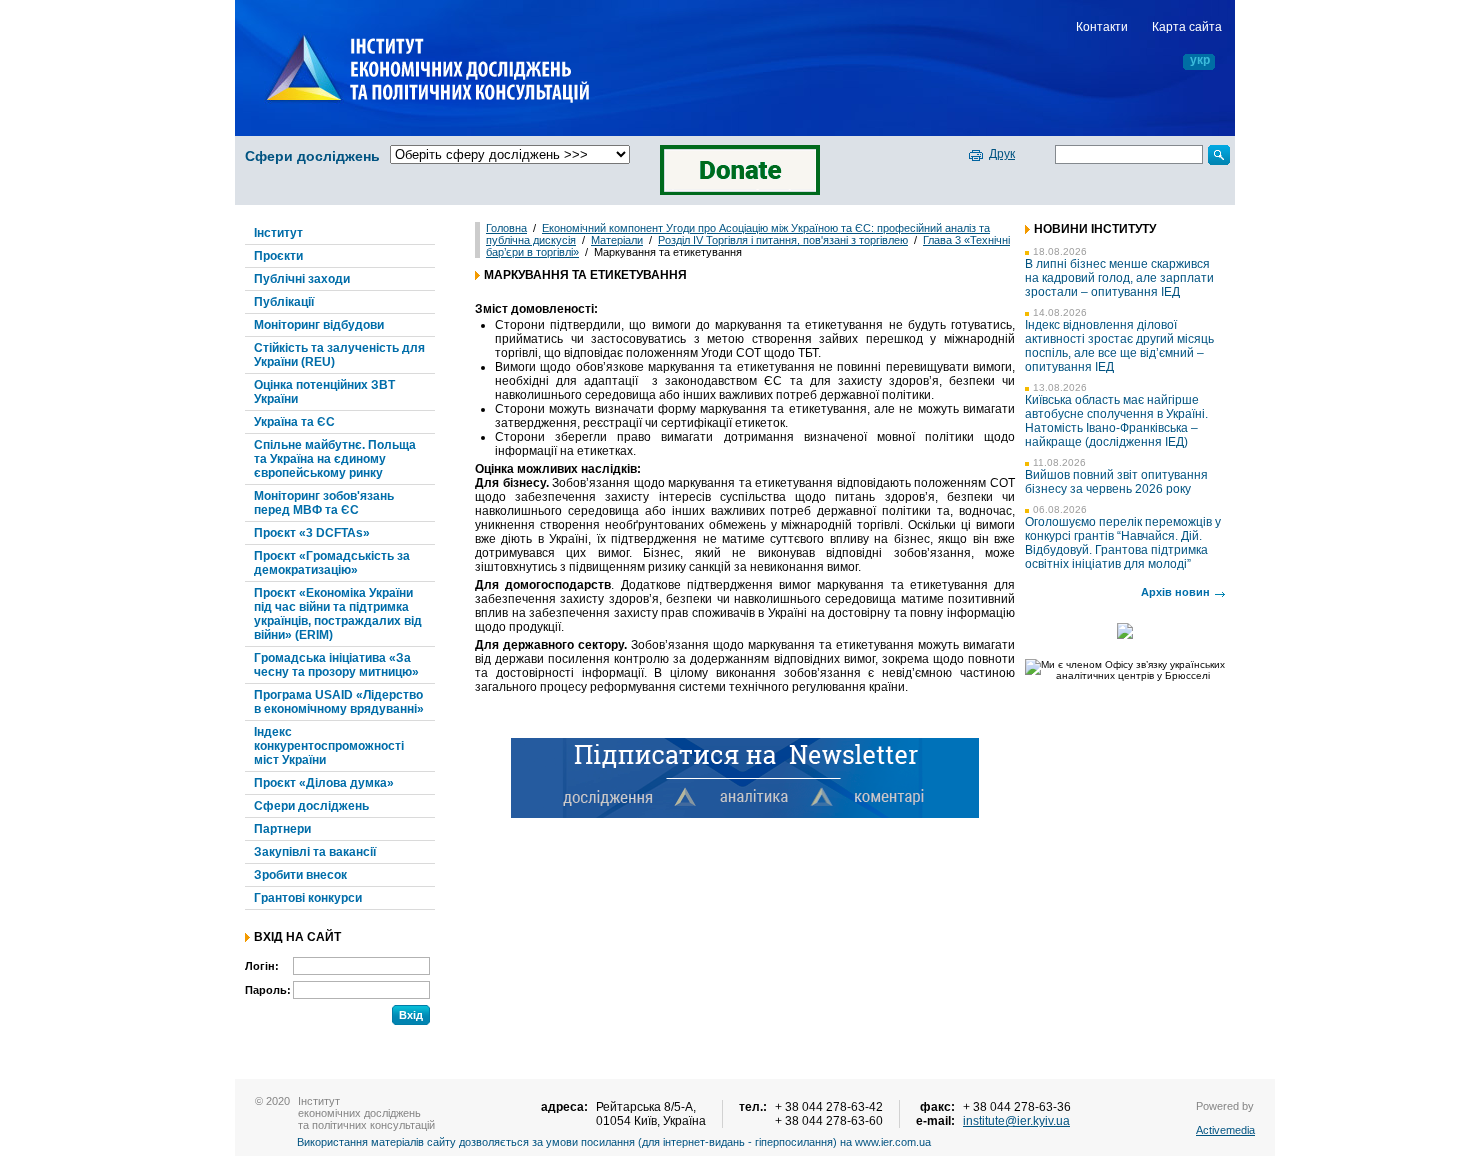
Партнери (282, 829)
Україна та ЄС (294, 422)
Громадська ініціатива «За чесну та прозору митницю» (336, 665)
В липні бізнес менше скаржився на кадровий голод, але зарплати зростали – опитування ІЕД (1119, 278)
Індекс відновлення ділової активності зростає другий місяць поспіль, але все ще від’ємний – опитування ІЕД (1119, 346)
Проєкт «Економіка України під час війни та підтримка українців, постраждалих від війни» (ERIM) (338, 614)
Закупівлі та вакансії (315, 852)
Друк (1002, 154)
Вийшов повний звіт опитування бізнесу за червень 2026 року (1116, 482)
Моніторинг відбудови (319, 325)
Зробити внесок (300, 875)
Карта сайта (1187, 27)
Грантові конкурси (308, 898)
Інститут (278, 233)
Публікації (284, 302)
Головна (506, 228)
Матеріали (617, 240)
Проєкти (278, 256)
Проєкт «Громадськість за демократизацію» (332, 563)
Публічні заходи (302, 279)
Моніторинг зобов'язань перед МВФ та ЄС (324, 503)
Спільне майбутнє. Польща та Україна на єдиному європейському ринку (335, 459)
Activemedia (1225, 1130)
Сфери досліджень (312, 156)
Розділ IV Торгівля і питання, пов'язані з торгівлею (783, 240)
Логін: (262, 966)
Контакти (1102, 27)
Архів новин (1175, 592)
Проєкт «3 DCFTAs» (312, 533)
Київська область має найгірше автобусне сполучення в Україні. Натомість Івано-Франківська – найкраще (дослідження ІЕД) (1116, 421)
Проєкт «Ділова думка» (324, 783)
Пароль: (268, 990)
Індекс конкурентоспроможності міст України (329, 746)
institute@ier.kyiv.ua (1016, 1121)
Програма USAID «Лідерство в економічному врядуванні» (339, 702)
